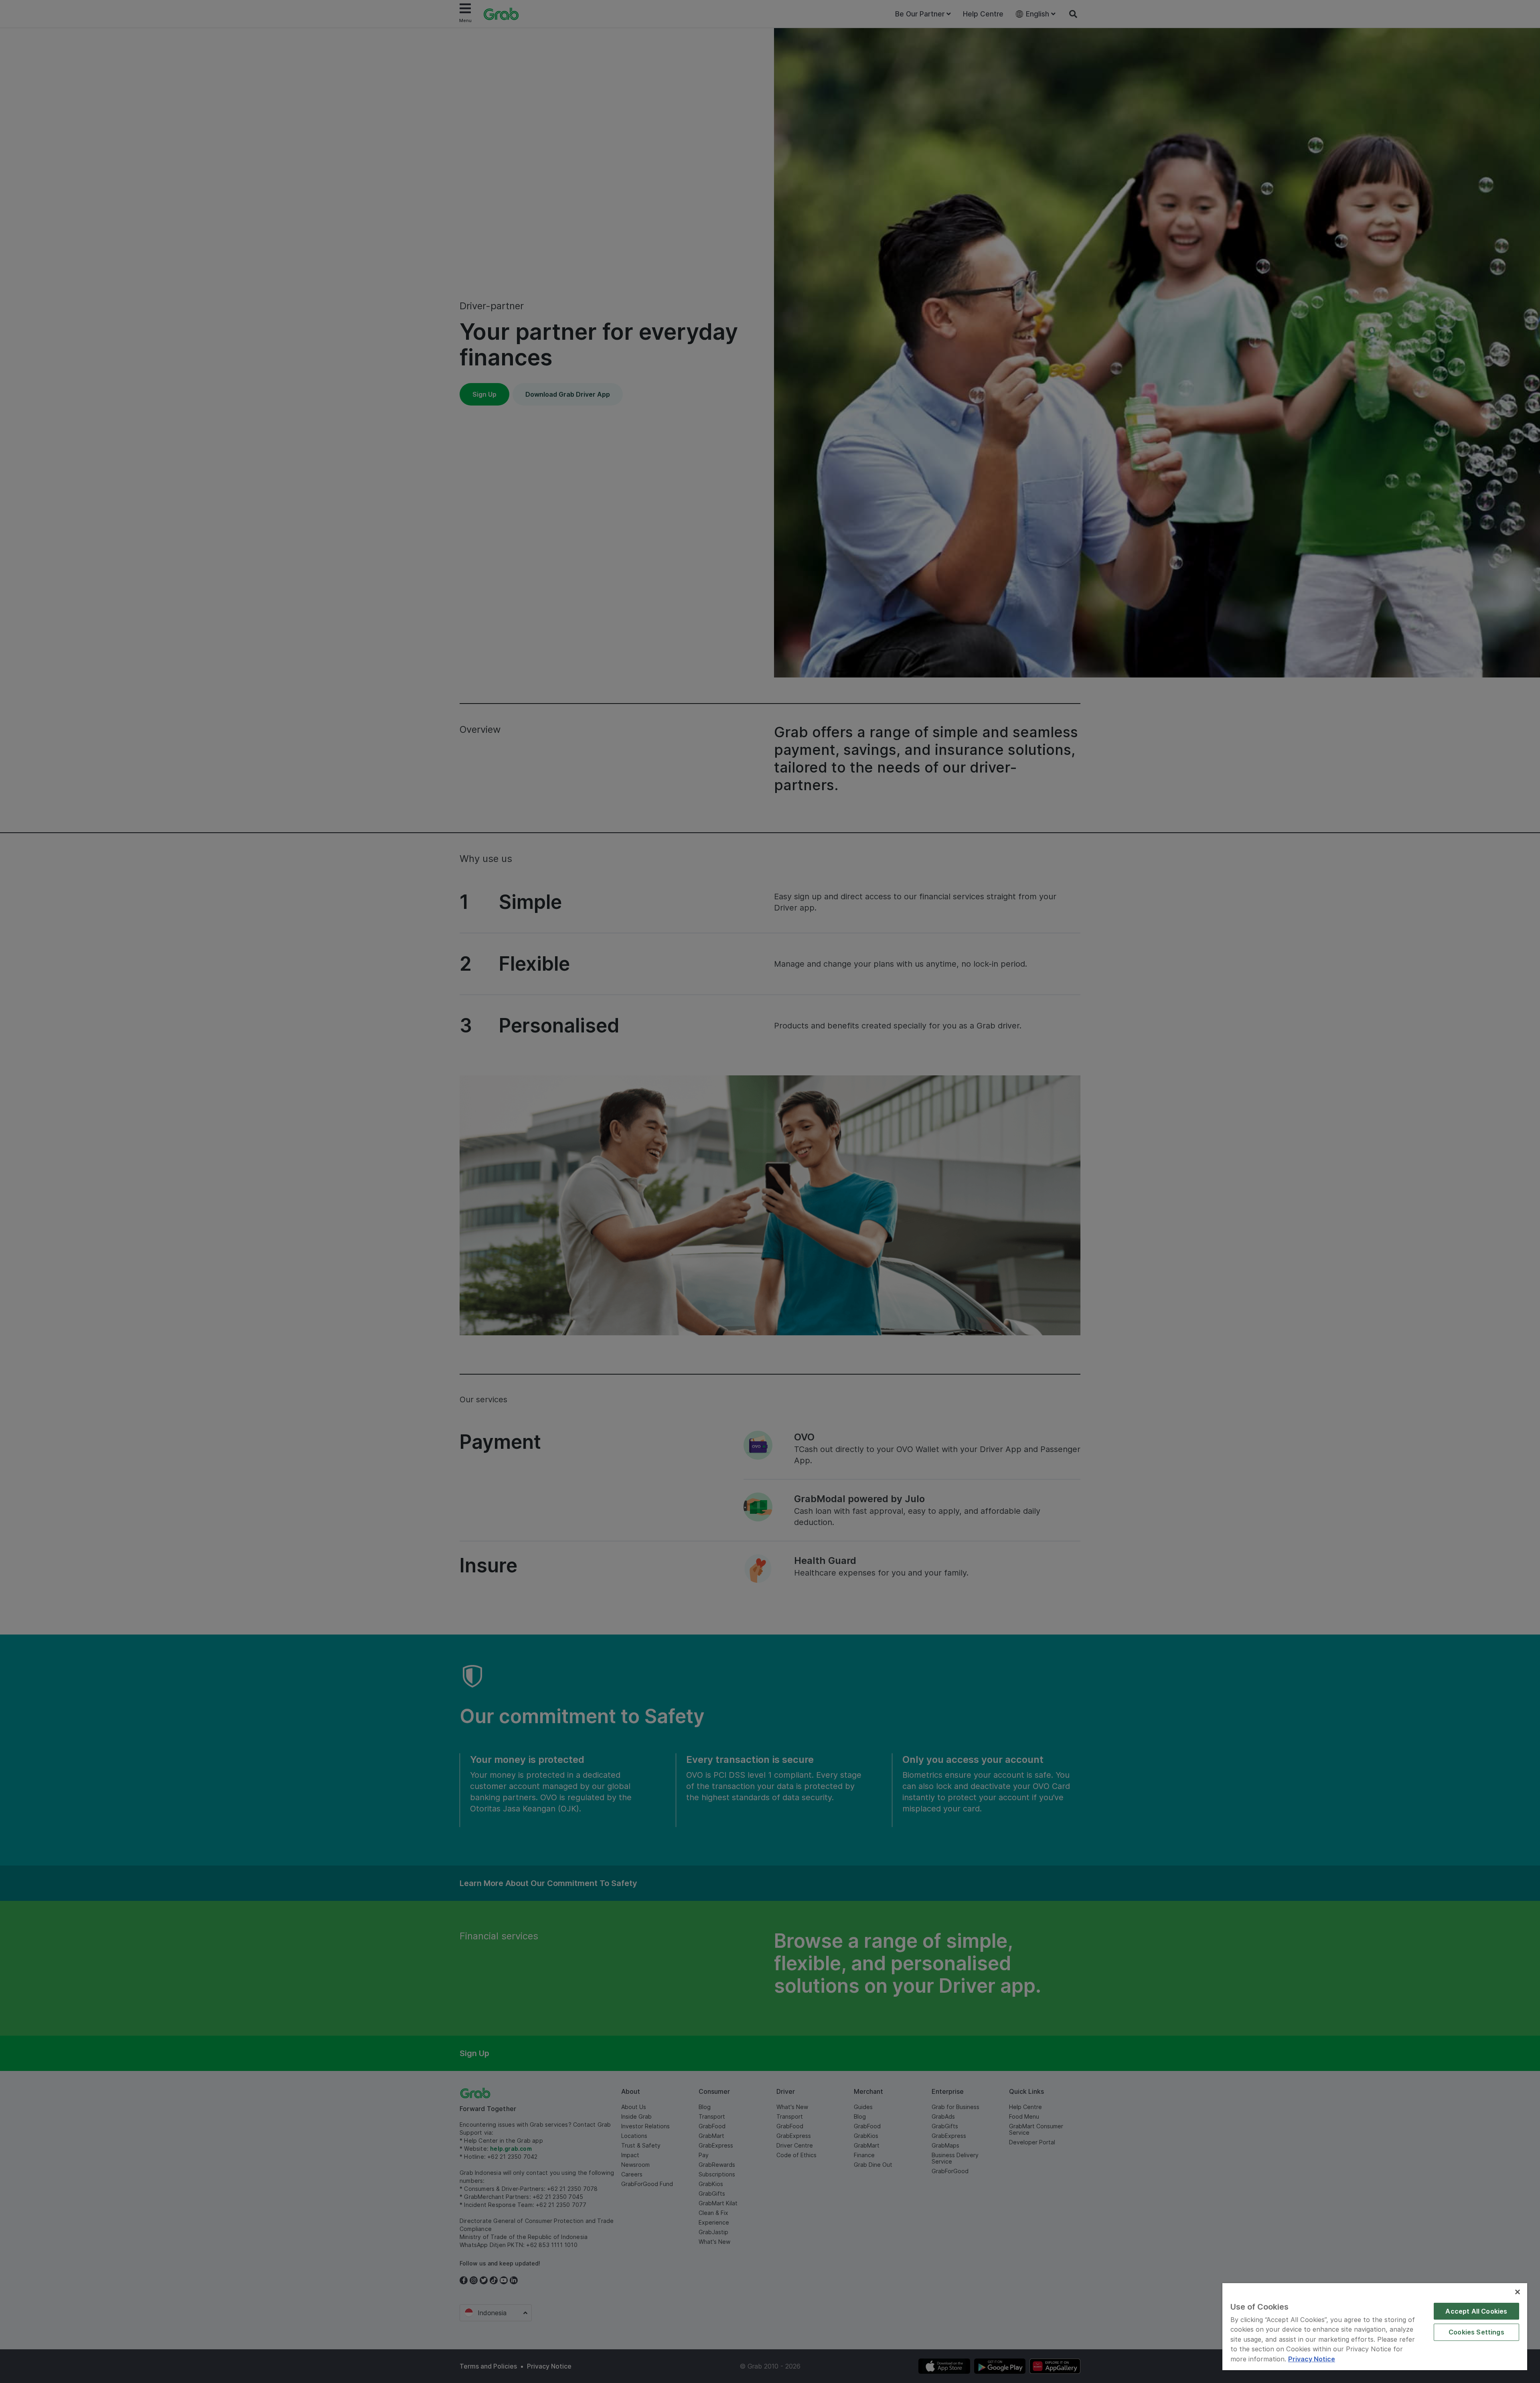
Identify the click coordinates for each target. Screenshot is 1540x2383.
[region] (1375, 2327)
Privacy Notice (1312, 2359)
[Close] (1518, 2292)
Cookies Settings (1476, 2332)
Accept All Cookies (1476, 2311)
